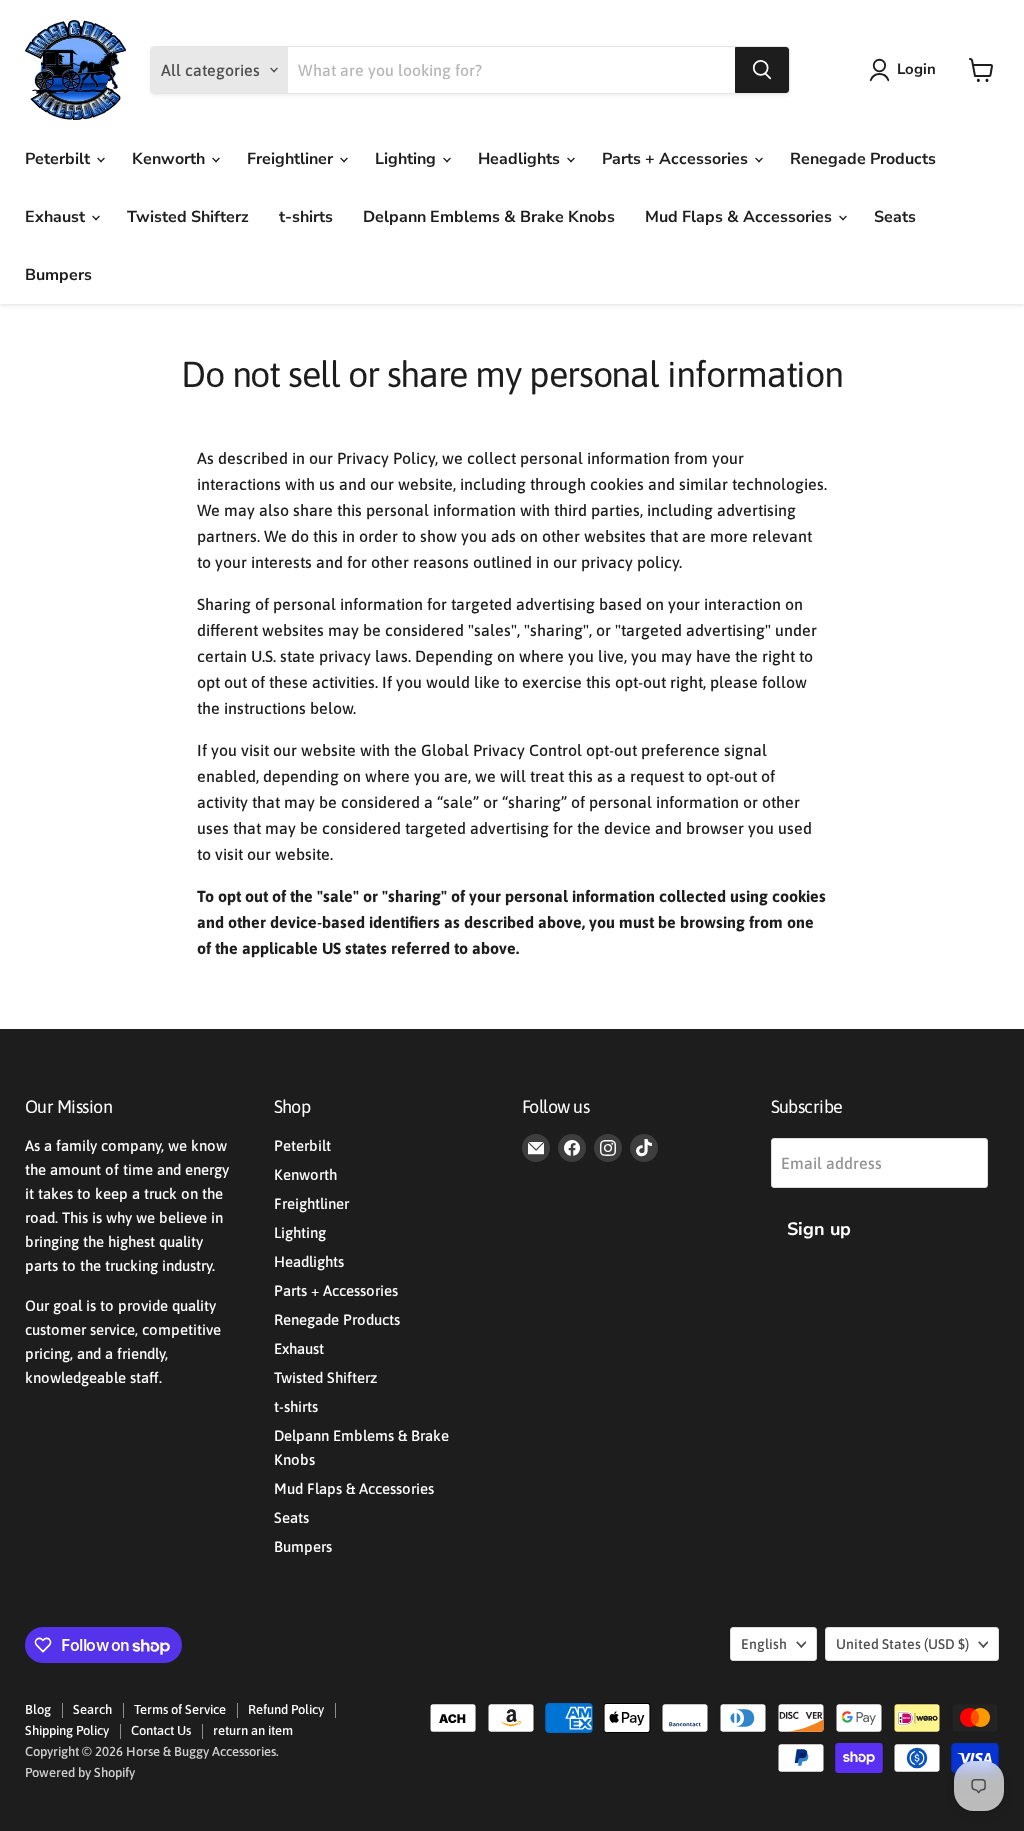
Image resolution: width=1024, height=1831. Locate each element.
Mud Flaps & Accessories (740, 217)
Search (92, 1709)
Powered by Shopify (80, 1772)
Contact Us (161, 1730)
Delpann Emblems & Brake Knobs (489, 217)
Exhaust (57, 217)
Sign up (819, 1229)
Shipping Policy (67, 1730)
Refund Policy (286, 1709)
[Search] (762, 70)
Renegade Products (863, 159)
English (764, 1644)
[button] (906, 70)
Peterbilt (59, 159)
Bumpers (58, 275)
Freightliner (292, 159)
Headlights (521, 159)
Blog (38, 1709)
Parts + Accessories (677, 159)
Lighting (407, 159)
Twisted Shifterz (188, 217)
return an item (253, 1730)
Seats (895, 217)
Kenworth (170, 159)
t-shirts (306, 217)
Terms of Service (180, 1709)
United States (902, 1644)
